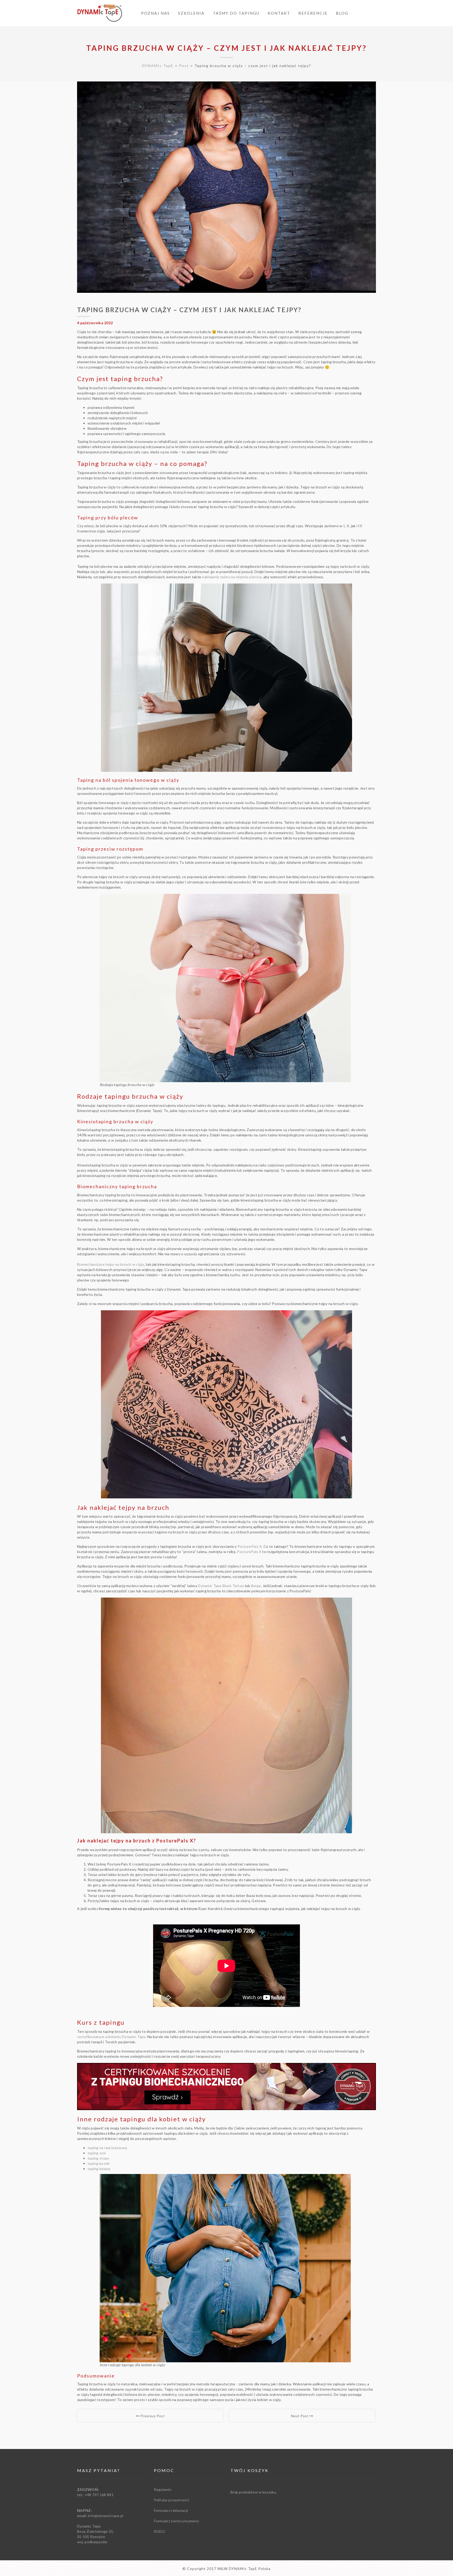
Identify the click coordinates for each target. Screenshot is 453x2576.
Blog (342, 13)
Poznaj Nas (155, 13)
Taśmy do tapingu (236, 13)
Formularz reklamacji (171, 2510)
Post (184, 66)
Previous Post (152, 2416)
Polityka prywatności (172, 2500)
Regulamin (163, 2489)
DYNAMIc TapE (158, 66)
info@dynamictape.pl (106, 2516)
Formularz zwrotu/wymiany (177, 2521)
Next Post (300, 2416)
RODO (160, 2531)
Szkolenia (191, 13)
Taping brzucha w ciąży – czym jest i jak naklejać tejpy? (226, 48)
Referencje (313, 13)
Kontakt (279, 13)
